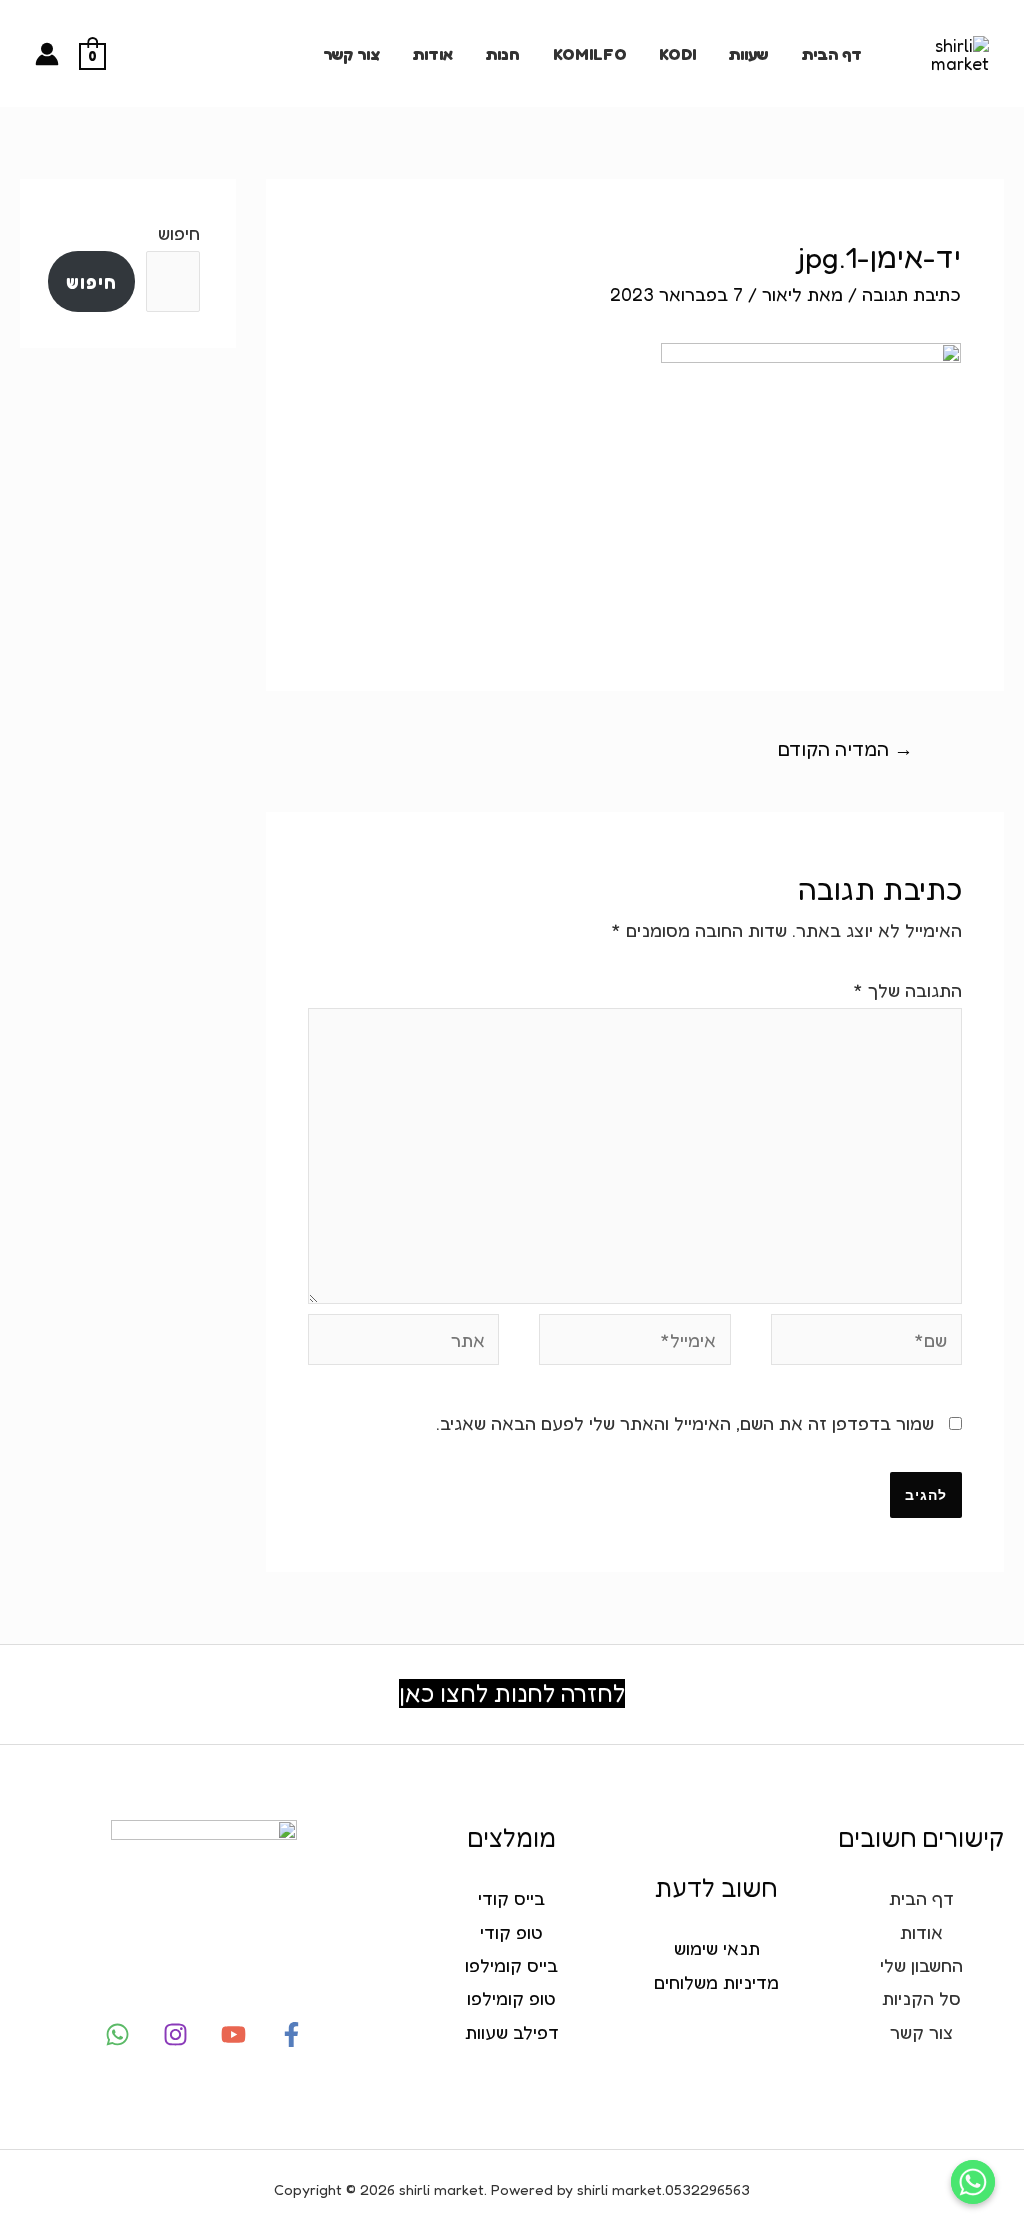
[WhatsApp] (117, 2034)
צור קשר (351, 54)
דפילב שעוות (512, 2032)
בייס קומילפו (511, 1965)
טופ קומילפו (511, 1998)
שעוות (748, 54)
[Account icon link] (47, 54)
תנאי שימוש (717, 1948)
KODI (677, 54)
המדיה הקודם (845, 749)
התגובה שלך (907, 990)
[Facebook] (291, 2034)
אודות (432, 54)
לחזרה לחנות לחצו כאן (512, 1693)
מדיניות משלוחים (716, 1982)
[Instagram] (175, 2034)
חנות (502, 54)
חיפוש (179, 233)
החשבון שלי (921, 1965)
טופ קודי (511, 1932)
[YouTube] (233, 2034)
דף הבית (831, 54)
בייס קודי (511, 1898)
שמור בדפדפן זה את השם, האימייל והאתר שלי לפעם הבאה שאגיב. (685, 1423)
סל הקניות (921, 1998)
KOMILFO (590, 54)
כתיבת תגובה (911, 294)
